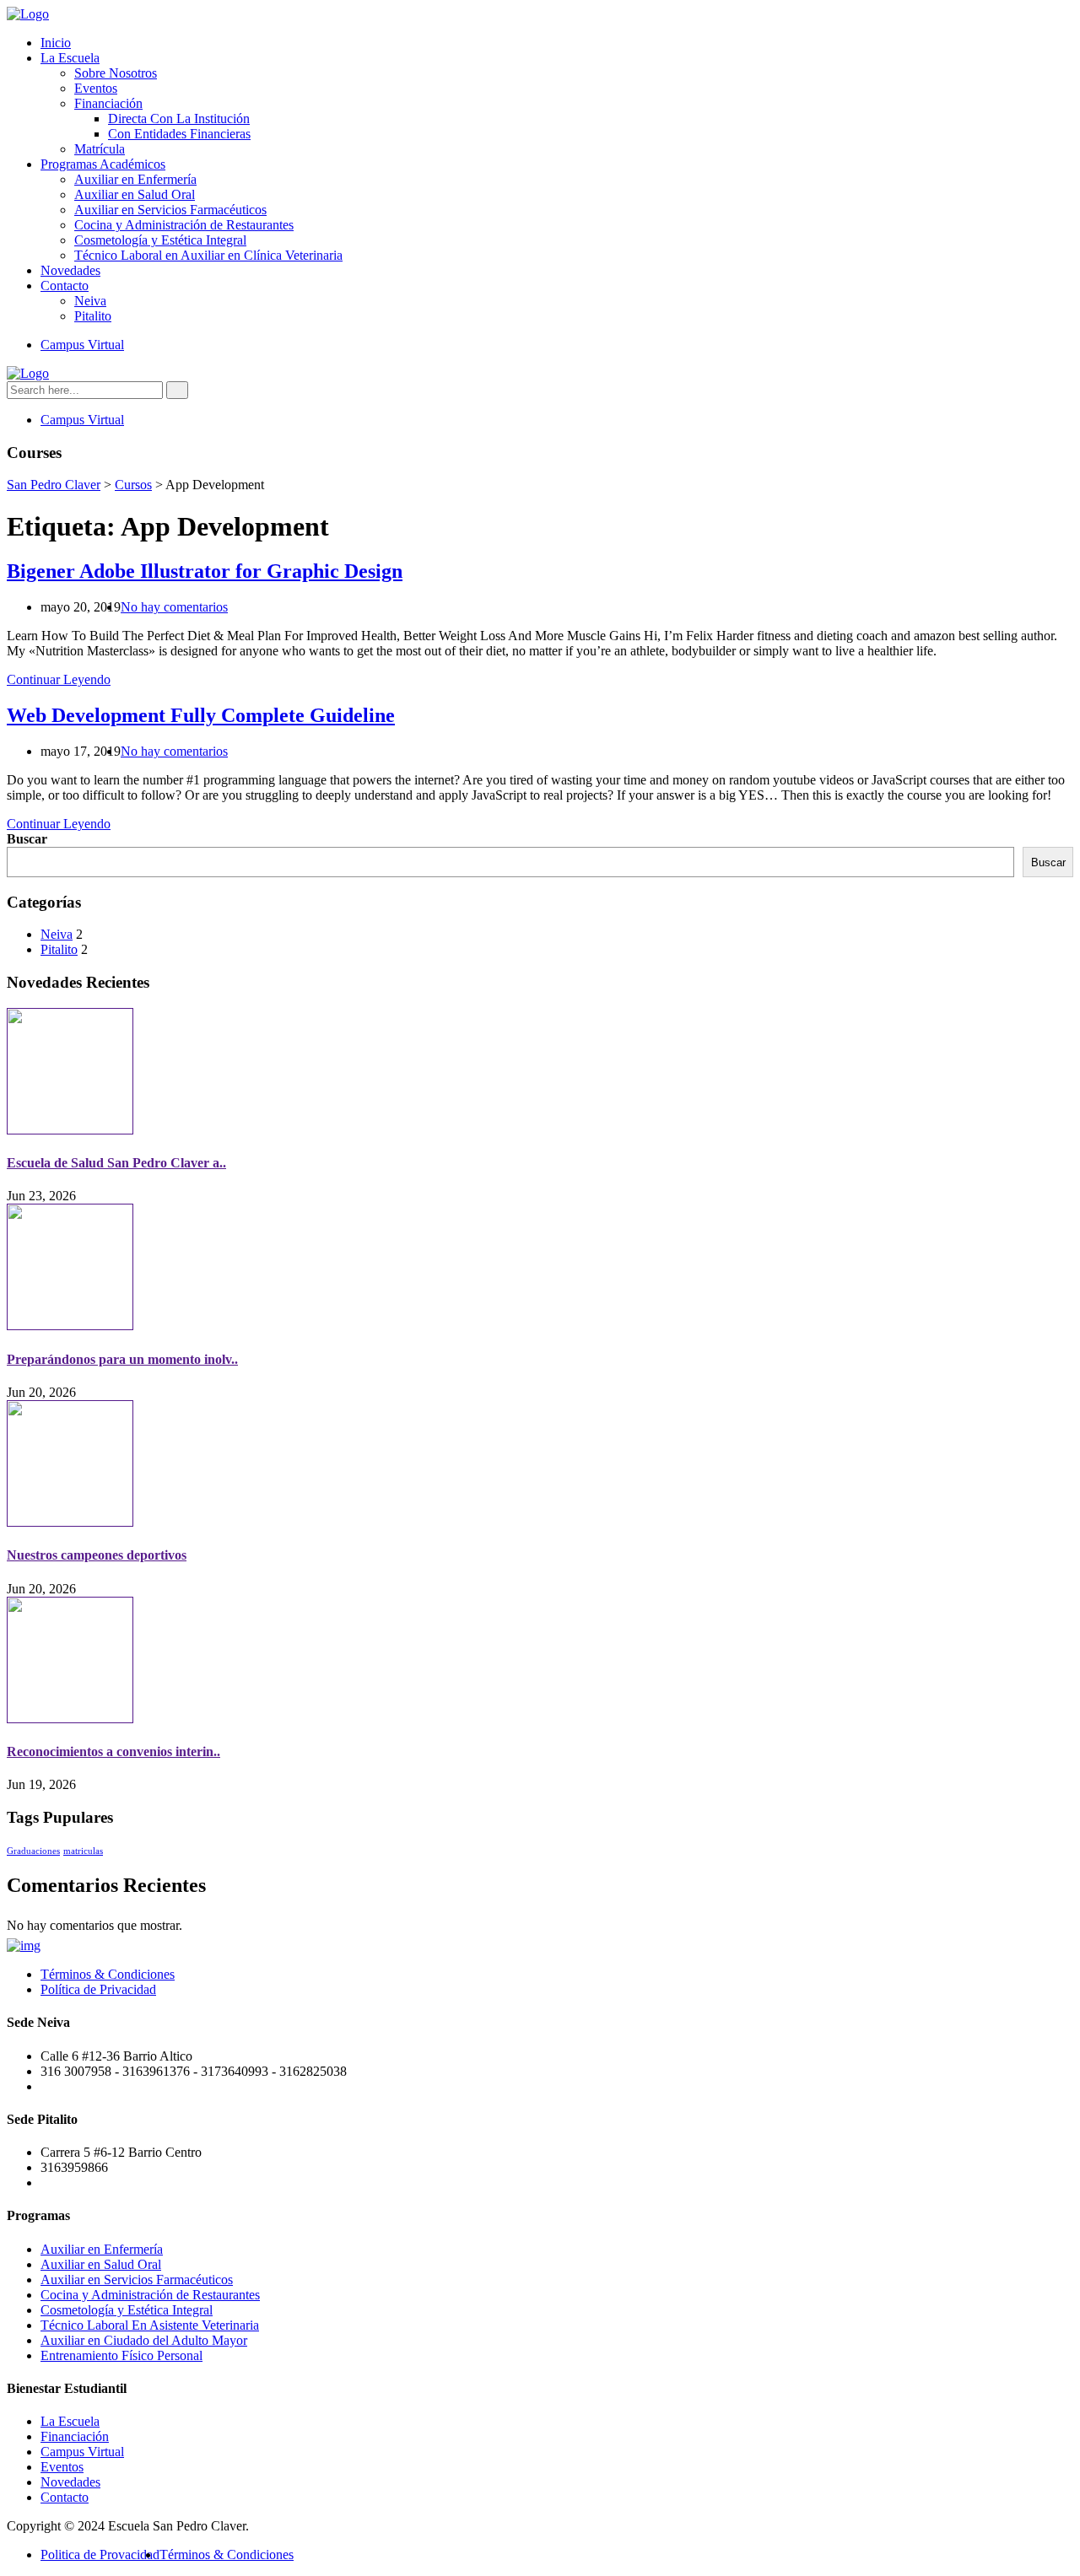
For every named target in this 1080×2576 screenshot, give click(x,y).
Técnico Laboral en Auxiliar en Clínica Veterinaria (208, 255)
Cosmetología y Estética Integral (160, 240)
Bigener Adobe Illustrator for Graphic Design (205, 571)
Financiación (108, 103)
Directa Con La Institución (179, 119)
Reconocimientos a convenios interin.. (113, 1751)
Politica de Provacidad (100, 2554)
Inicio (56, 43)
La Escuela (70, 58)
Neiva (90, 301)
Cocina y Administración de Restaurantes (184, 225)
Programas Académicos (103, 164)
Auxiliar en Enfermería (135, 179)
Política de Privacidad (98, 1989)
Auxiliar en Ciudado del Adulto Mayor (144, 2340)
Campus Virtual (82, 345)
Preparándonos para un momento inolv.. (122, 1359)
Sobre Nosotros (116, 73)
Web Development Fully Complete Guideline (201, 715)
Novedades (70, 270)
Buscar (27, 839)
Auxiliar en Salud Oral (135, 194)
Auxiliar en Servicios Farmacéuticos (170, 210)
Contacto (65, 286)
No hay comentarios (174, 607)
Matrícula (100, 149)
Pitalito (93, 316)
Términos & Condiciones (108, 1974)
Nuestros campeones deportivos (97, 1555)
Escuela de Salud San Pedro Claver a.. (116, 1163)
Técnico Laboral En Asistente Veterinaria (150, 2325)
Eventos (96, 88)
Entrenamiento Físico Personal (121, 2355)
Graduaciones (33, 1851)
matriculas (83, 1851)
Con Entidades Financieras (179, 134)
